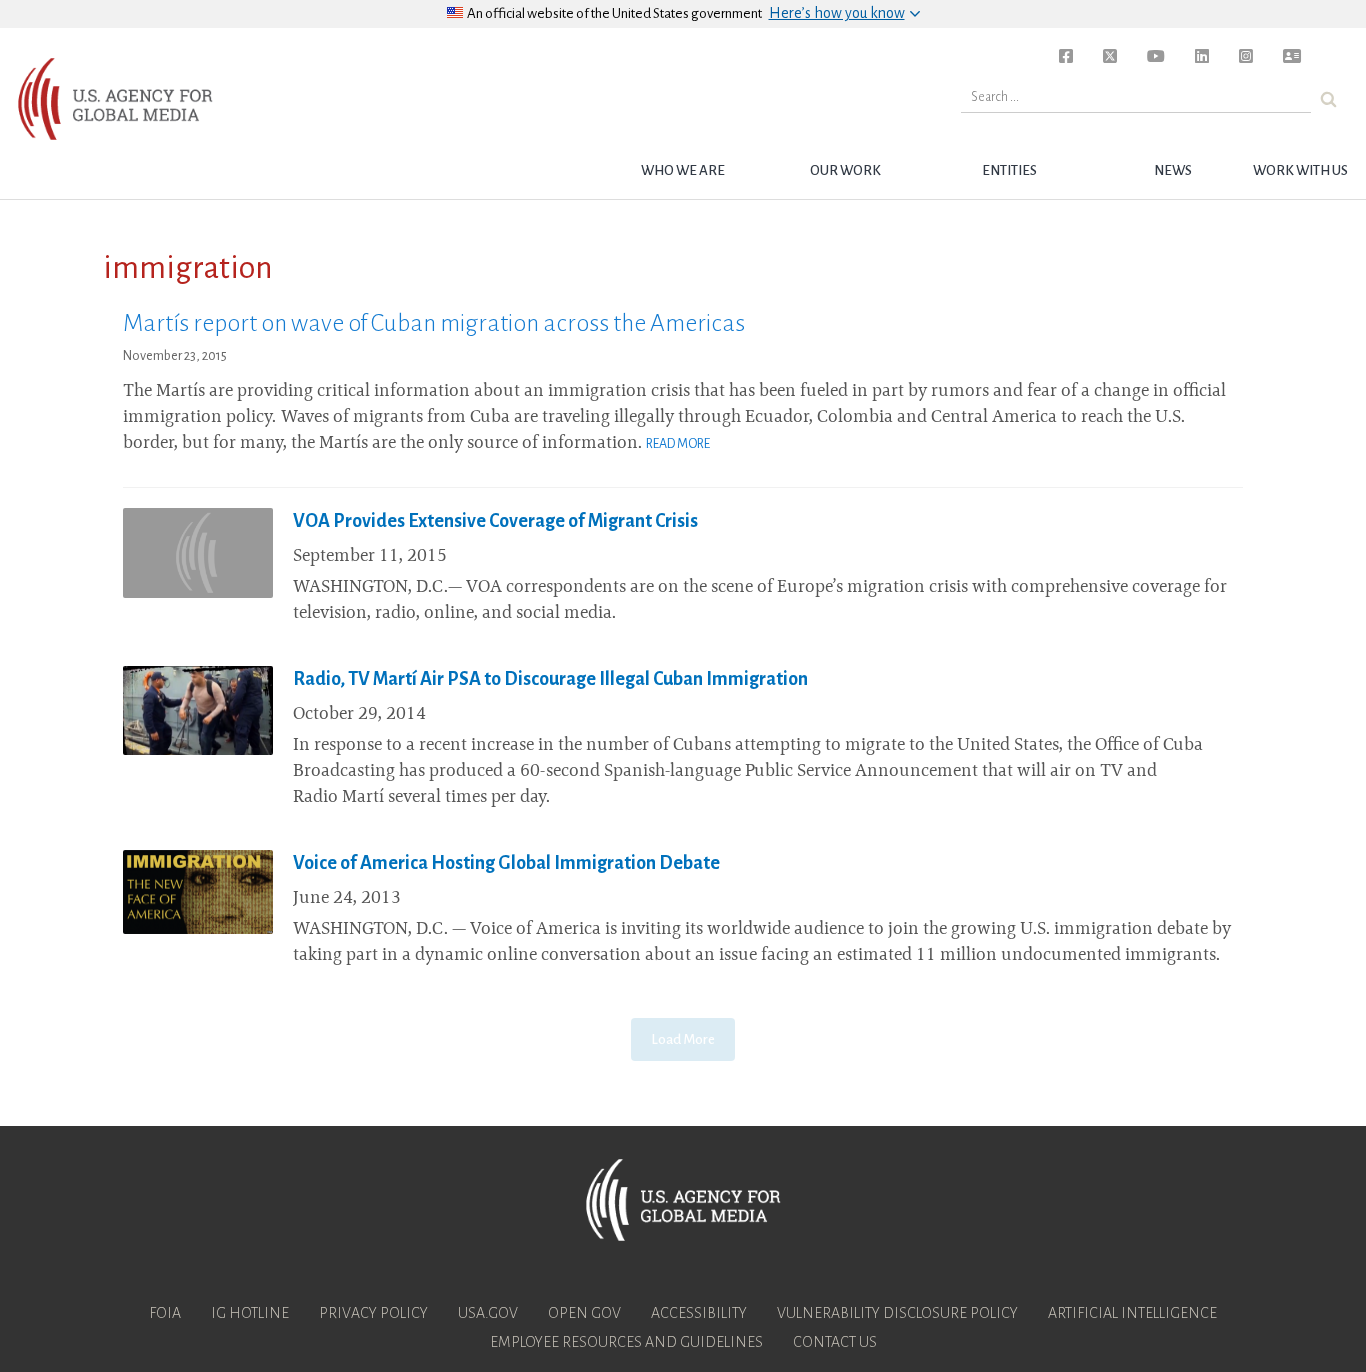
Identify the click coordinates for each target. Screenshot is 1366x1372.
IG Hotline (250, 1313)
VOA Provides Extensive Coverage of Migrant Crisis (495, 521)
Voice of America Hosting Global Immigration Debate (506, 863)
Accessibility (699, 1313)
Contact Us (835, 1342)
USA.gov (488, 1313)
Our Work (845, 170)
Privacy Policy (373, 1313)
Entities (1009, 170)
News (1173, 170)
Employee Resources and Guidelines (626, 1342)
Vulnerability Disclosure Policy (897, 1313)
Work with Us (1300, 170)
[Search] (1328, 99)
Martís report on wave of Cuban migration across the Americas (434, 323)
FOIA (165, 1313)
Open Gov (584, 1313)
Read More (678, 444)
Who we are (683, 170)
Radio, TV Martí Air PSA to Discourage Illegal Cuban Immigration (550, 679)
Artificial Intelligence (1132, 1313)
